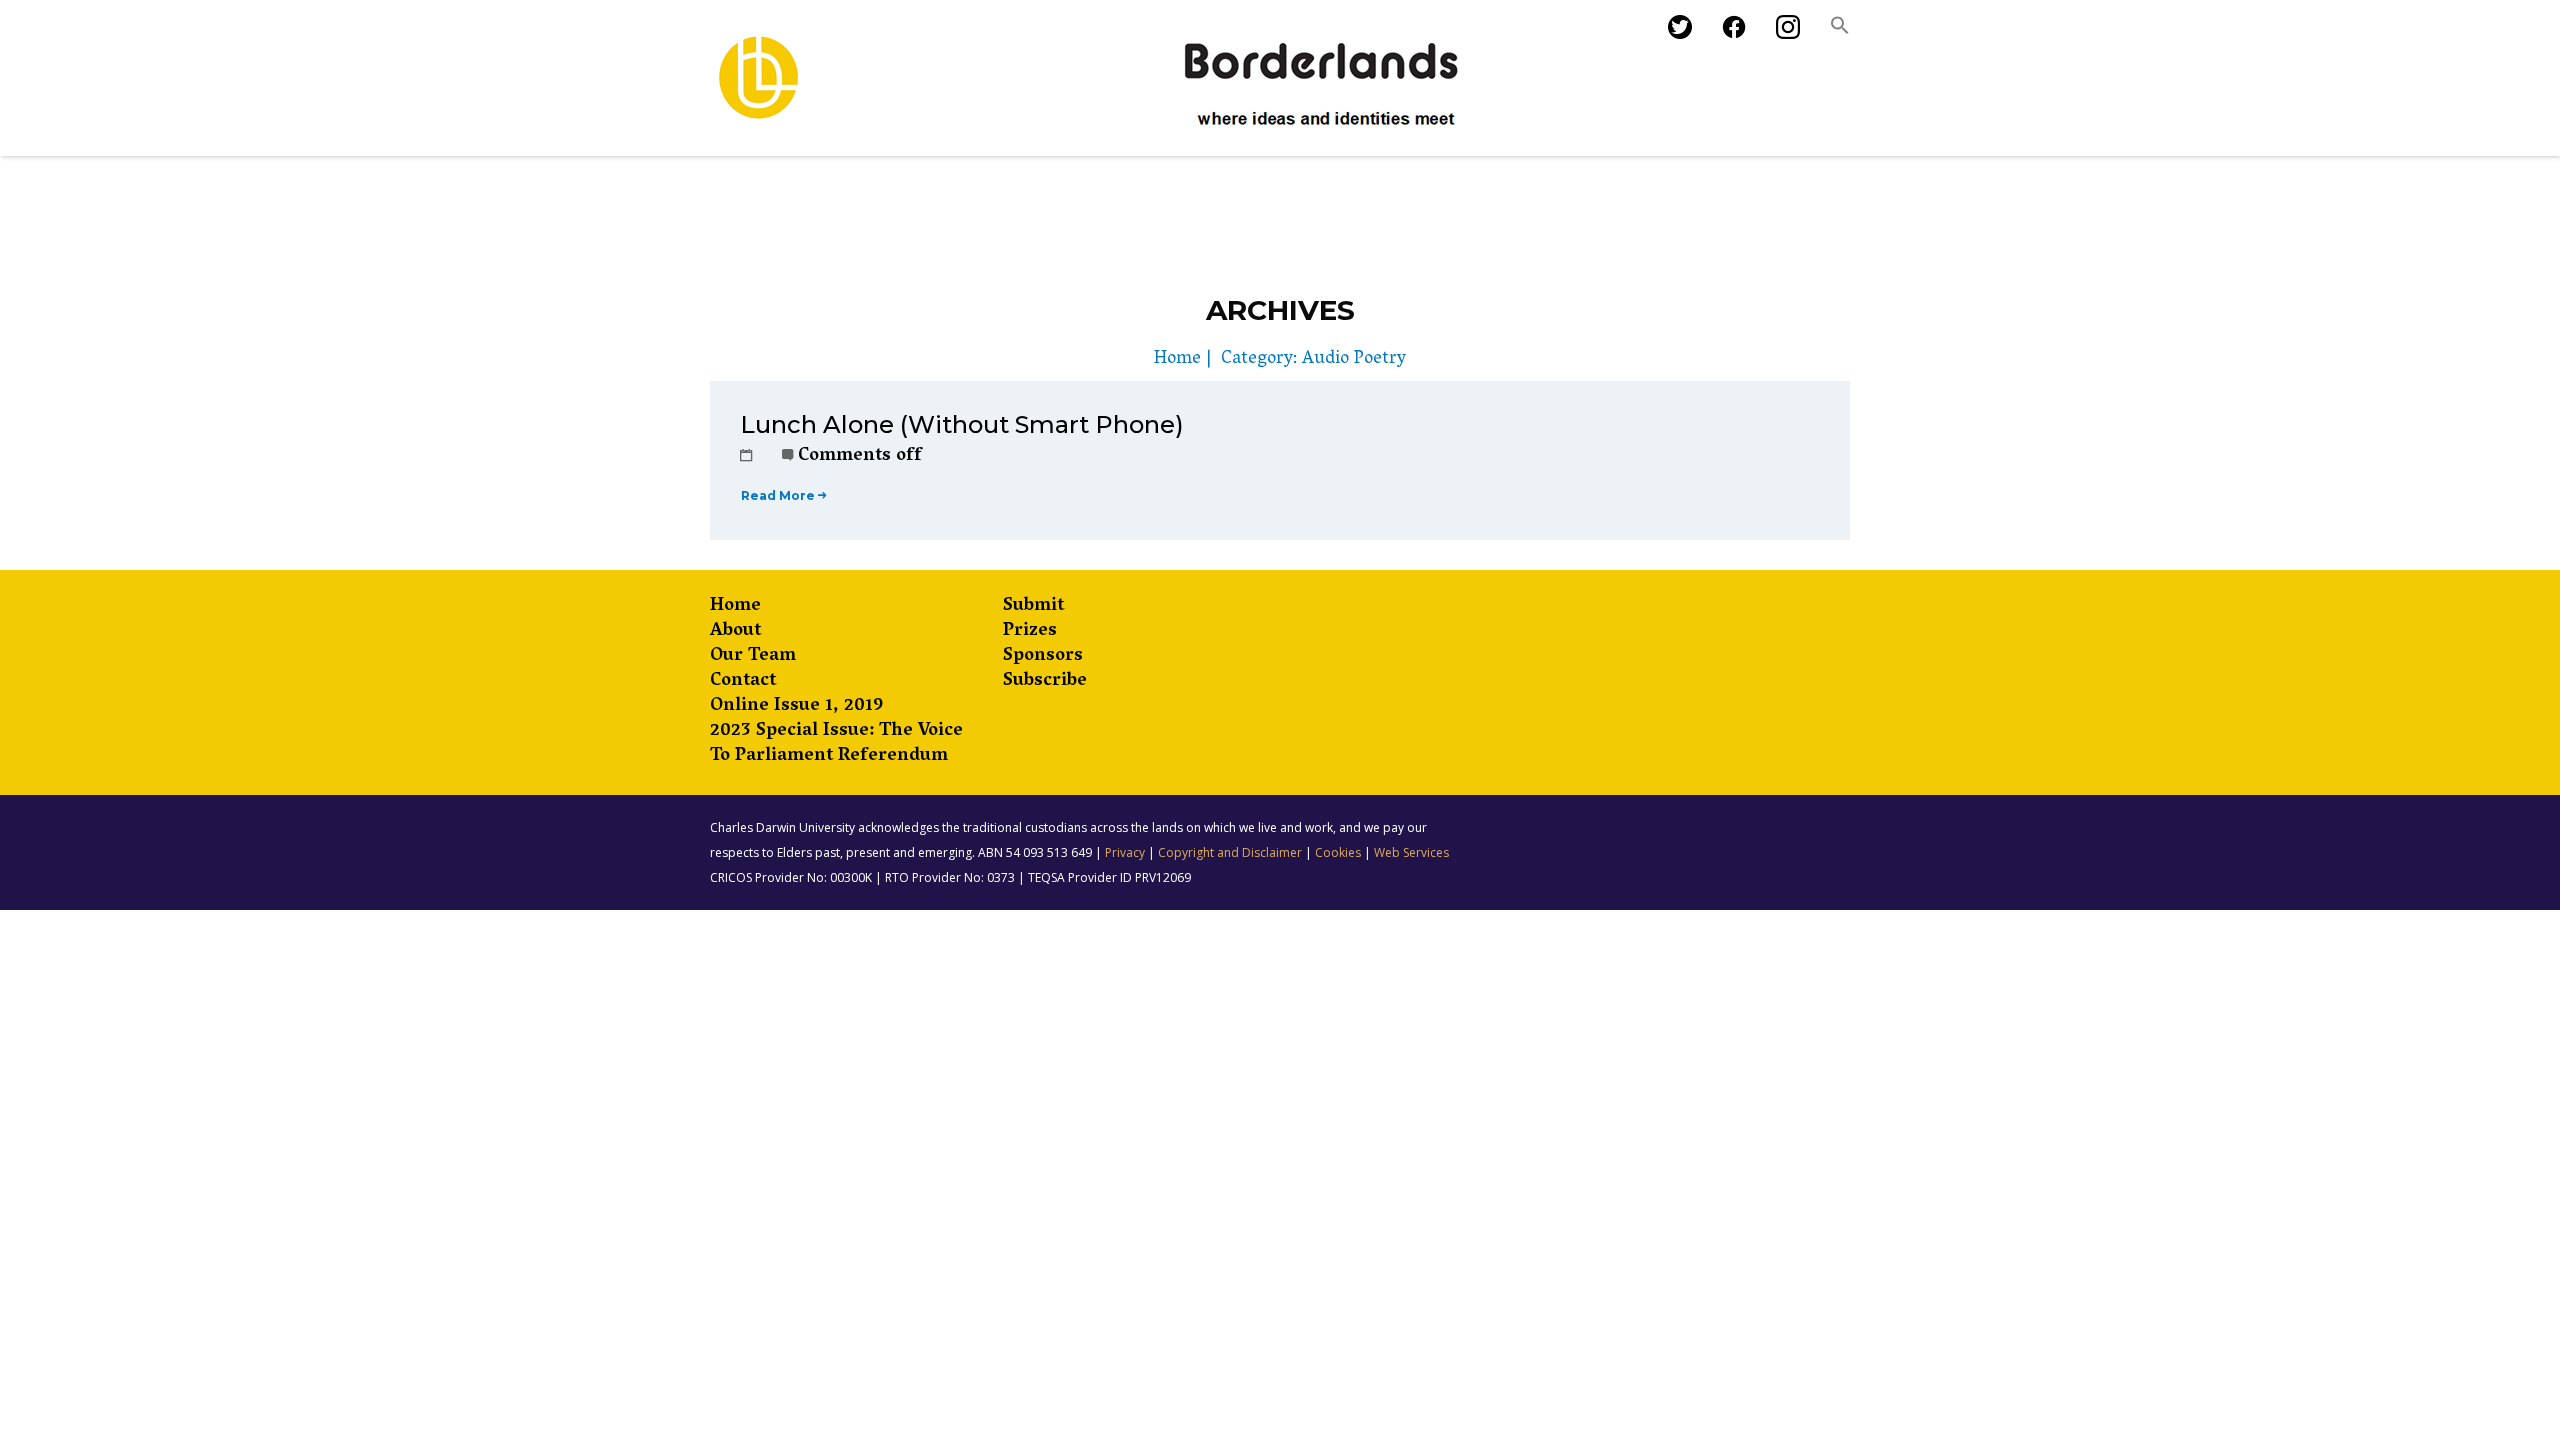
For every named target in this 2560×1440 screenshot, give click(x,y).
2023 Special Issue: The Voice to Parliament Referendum (836, 745)
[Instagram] (1788, 29)
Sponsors (1043, 657)
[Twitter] (1680, 29)
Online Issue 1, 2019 (796, 707)
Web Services (1411, 852)
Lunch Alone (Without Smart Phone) (962, 424)
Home (1177, 360)
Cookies (1338, 852)
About (735, 632)
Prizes (1030, 632)
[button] (1840, 30)
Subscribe (1045, 682)
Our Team (753, 657)
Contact (743, 682)
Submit (1033, 607)
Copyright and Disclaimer (1230, 852)
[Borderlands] (1102, 78)
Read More (778, 495)
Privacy (1125, 852)
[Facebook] (1734, 29)
